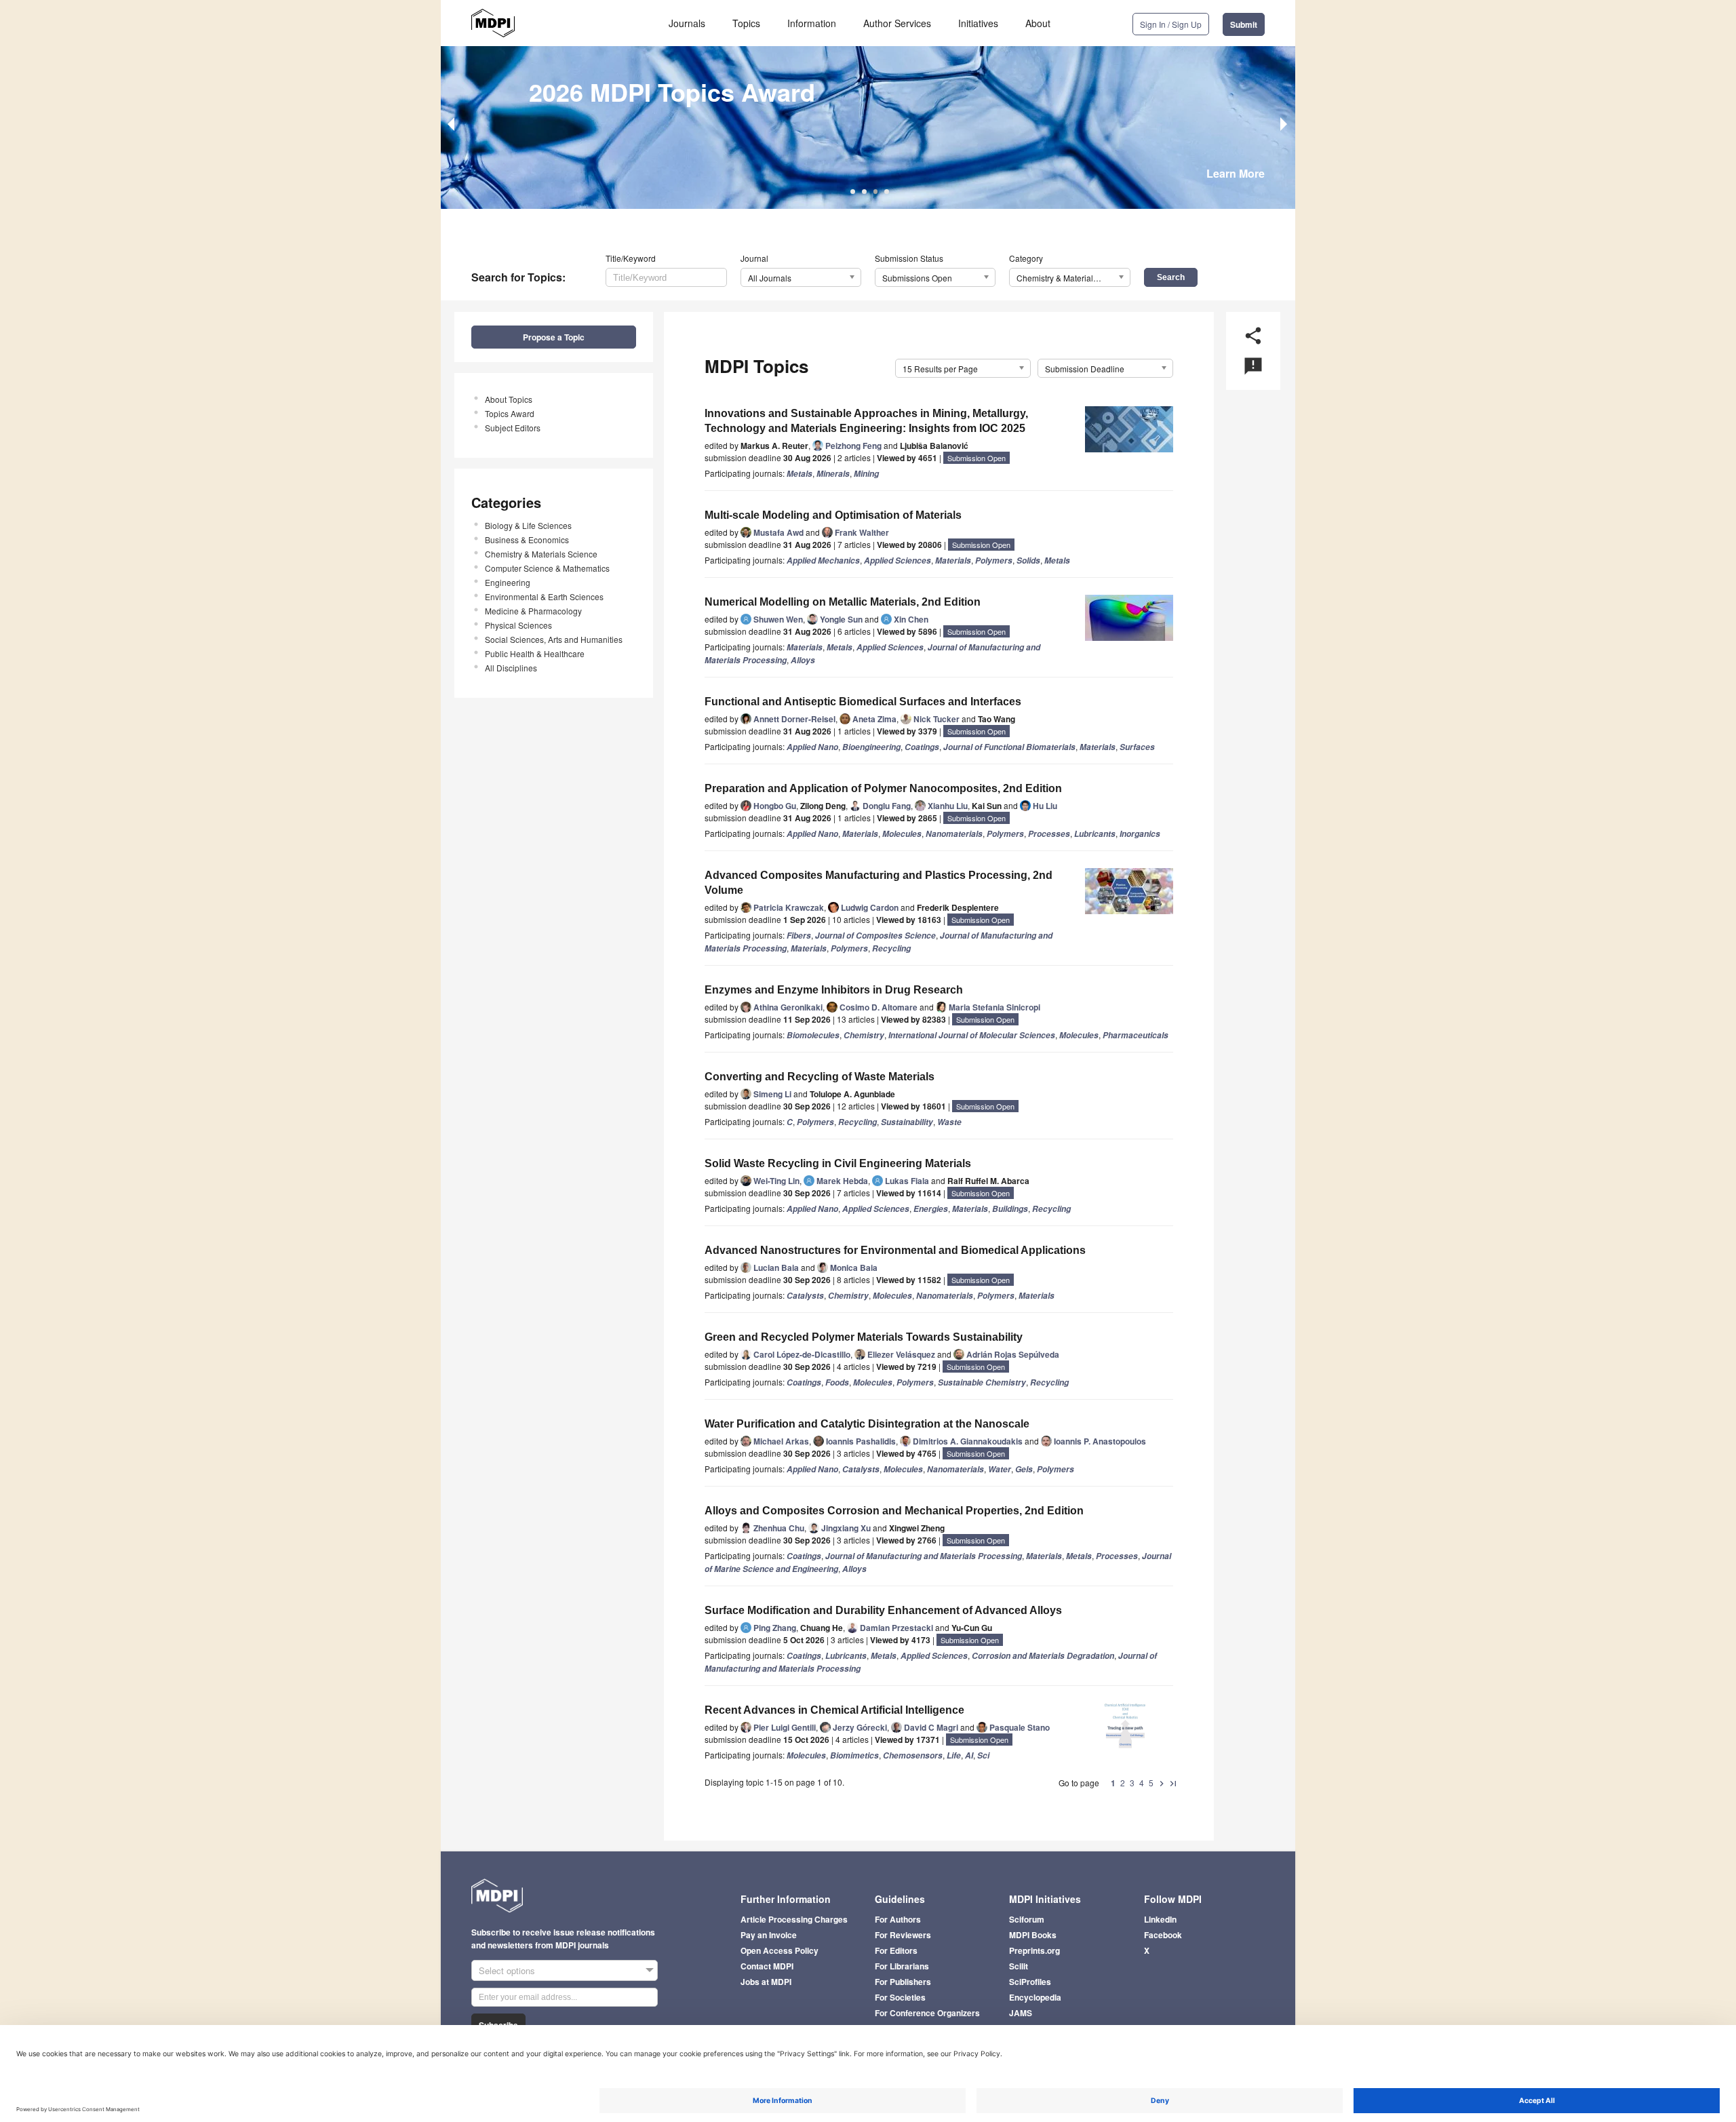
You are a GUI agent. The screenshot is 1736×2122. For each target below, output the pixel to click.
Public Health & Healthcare (535, 653)
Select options (507, 1970)
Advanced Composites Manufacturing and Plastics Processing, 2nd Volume (879, 883)
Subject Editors (513, 428)
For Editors (896, 1950)
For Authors (898, 1919)
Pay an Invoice (769, 1935)
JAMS (1021, 2013)
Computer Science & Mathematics (547, 568)
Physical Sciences (518, 625)
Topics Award (510, 413)
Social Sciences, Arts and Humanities (554, 639)
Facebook (1163, 1935)
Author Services (897, 23)
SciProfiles (1030, 1982)
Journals (687, 23)
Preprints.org (1034, 1950)
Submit (1244, 24)
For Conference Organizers (927, 2013)
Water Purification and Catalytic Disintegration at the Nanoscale (867, 1424)
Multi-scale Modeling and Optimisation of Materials (833, 515)
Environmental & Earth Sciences (544, 596)
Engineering (508, 582)
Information (812, 23)
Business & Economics (527, 539)
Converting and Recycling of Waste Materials (820, 1077)
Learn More (1236, 173)
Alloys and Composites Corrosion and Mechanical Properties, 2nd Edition (894, 1511)
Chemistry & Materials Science (541, 554)
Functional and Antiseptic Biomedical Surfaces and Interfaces (863, 702)
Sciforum (1027, 1919)
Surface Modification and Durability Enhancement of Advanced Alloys (883, 1610)
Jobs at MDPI (766, 1982)
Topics (746, 23)
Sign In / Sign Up (1171, 24)
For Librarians (902, 1966)
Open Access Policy (780, 1950)
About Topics (509, 399)
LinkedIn (1160, 1919)
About (1038, 23)
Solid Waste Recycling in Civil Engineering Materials (838, 1163)
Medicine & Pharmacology (533, 611)
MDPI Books (1033, 1935)
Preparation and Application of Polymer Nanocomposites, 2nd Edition (883, 788)
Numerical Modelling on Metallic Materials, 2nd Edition (843, 602)
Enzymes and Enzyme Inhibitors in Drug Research (834, 990)
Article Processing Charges (794, 1919)
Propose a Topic (554, 337)
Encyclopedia (1035, 1997)
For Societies (900, 1997)
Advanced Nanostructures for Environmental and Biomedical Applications (895, 1250)
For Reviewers (903, 1935)
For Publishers (903, 1982)
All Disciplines (511, 668)
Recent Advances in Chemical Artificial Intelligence (834, 1710)
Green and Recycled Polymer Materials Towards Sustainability (864, 1337)
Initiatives (978, 23)
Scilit (1019, 1966)
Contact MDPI (767, 1966)
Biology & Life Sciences (528, 525)
